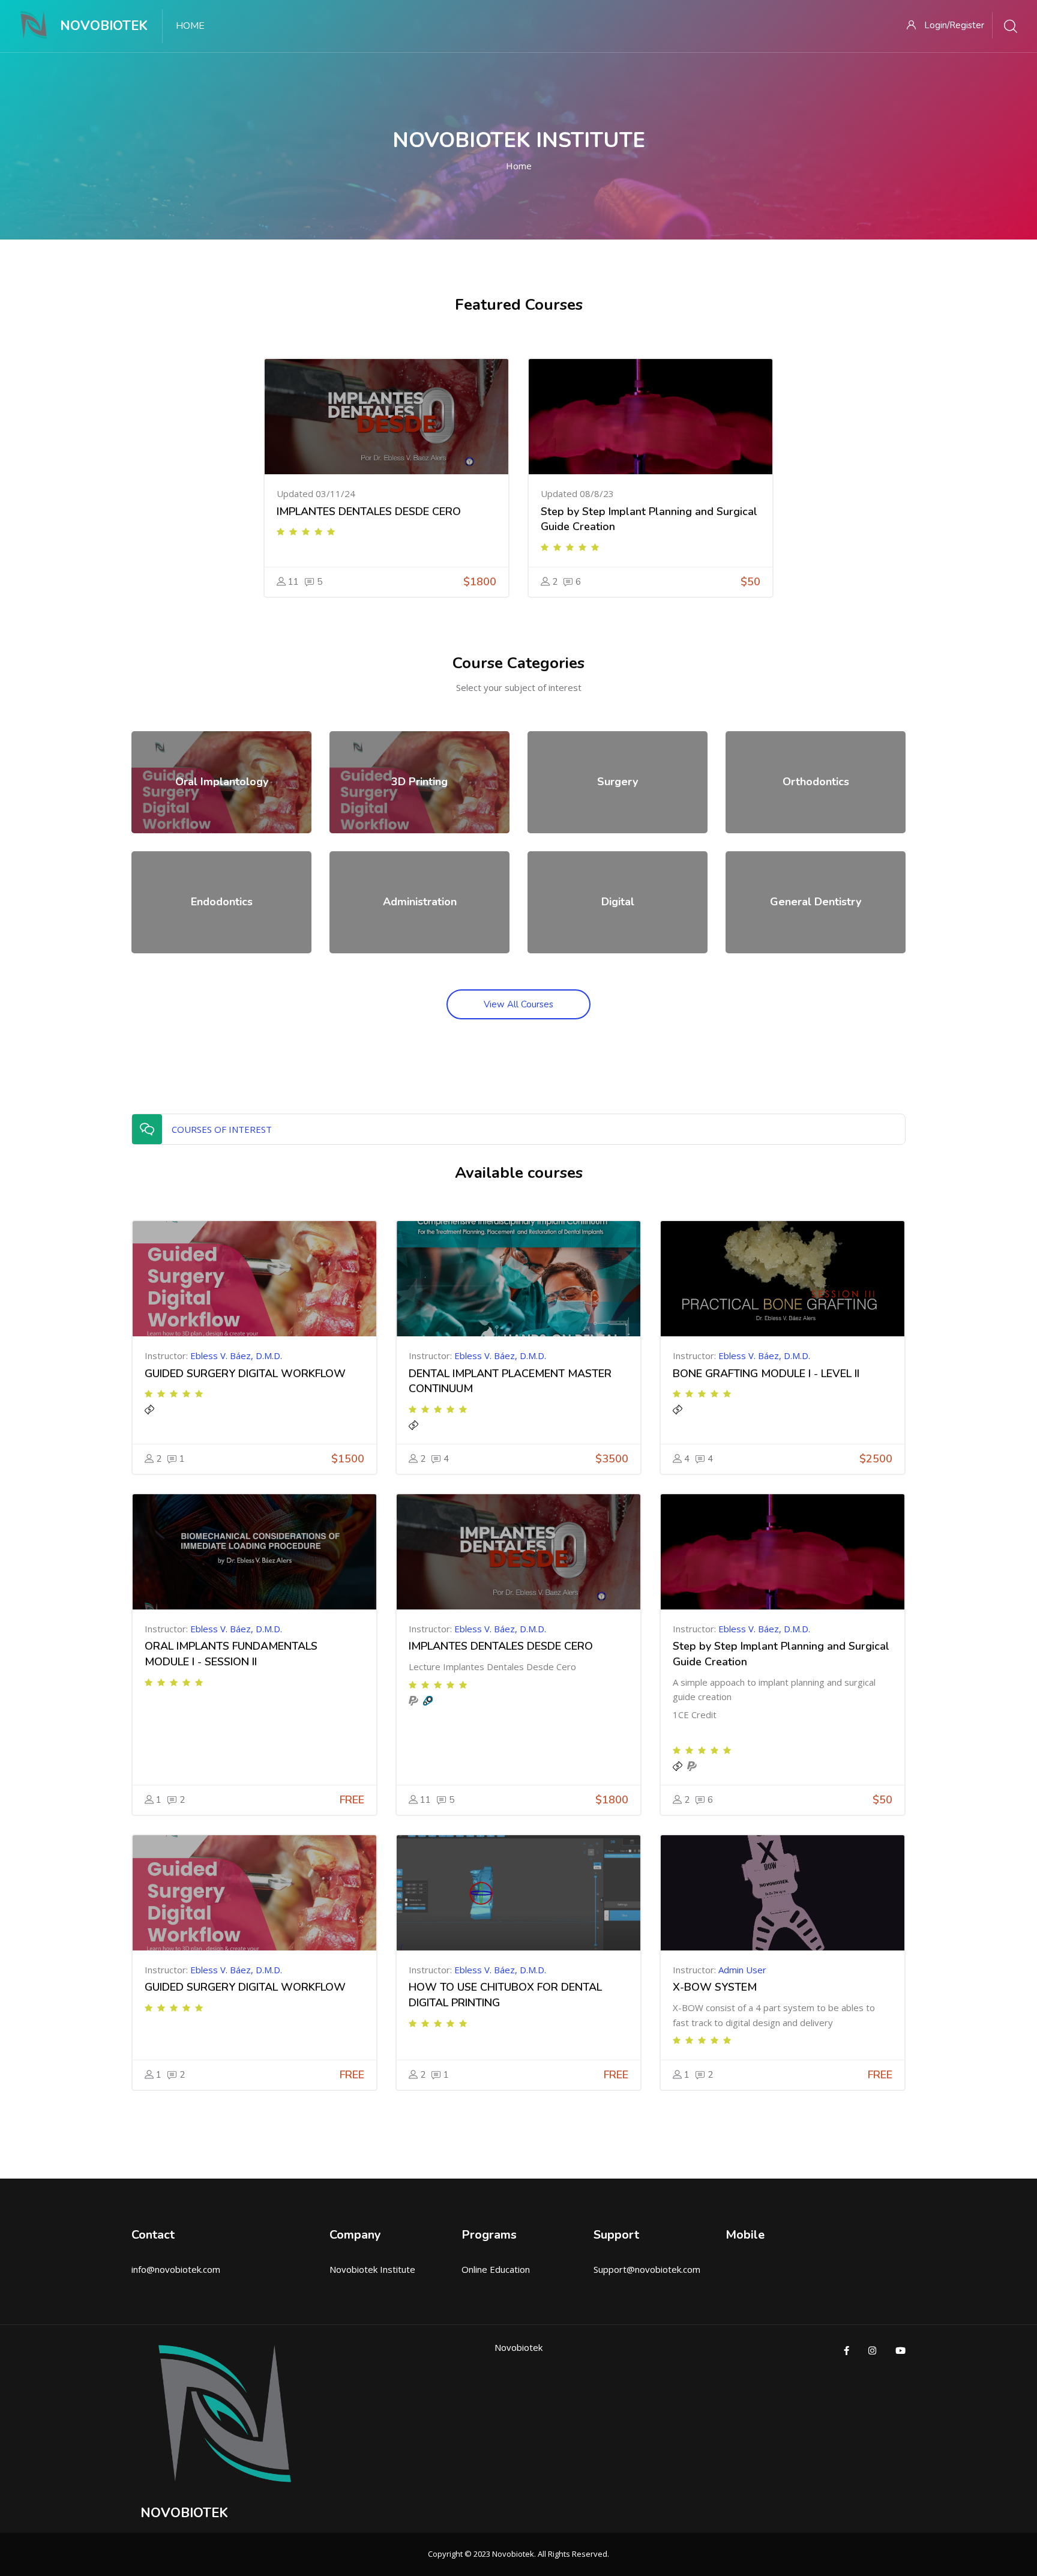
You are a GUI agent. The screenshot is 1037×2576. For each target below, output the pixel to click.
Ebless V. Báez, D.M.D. (236, 1356)
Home (519, 166)
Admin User (742, 1970)
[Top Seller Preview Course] (386, 417)
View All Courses (518, 1004)
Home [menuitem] (190, 26)
